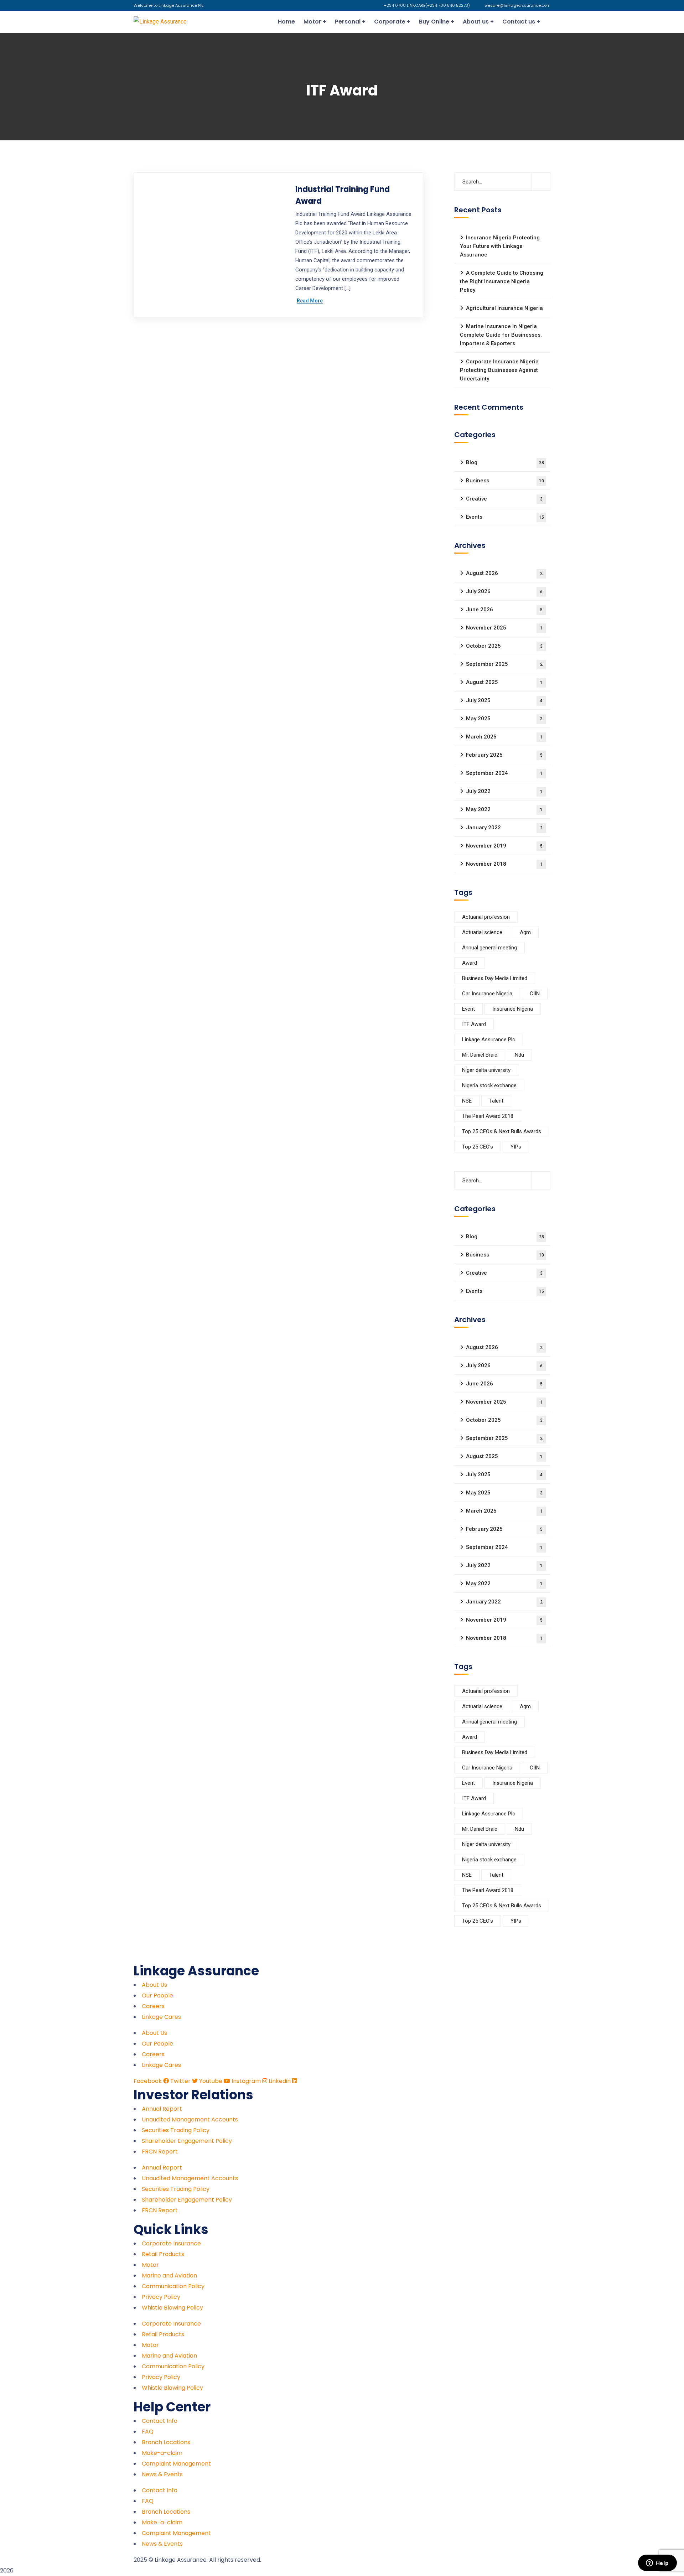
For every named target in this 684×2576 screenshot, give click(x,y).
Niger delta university (486, 1070)
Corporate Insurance (171, 2243)
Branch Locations (166, 2442)
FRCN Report (160, 2152)
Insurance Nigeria (513, 1009)
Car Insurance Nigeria (487, 994)
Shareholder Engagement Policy (187, 2141)
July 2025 (504, 700)
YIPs (516, 1147)
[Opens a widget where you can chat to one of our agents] (657, 2564)
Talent (496, 1101)
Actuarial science (482, 932)
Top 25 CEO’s (478, 1147)
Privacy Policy (161, 2297)
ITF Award (474, 1024)
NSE (467, 1101)
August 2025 (504, 682)
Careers (153, 2006)
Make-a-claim (162, 2453)
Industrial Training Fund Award (343, 195)
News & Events (162, 2474)
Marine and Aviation (169, 2276)
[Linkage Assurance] (160, 22)
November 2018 (504, 864)
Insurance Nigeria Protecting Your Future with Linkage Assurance (500, 246)
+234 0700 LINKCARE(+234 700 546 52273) (427, 5)
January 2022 (504, 828)
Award (470, 963)
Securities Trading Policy (176, 2130)
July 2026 (504, 591)
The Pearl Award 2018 (488, 1116)
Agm (525, 932)
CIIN (535, 994)
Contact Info (160, 2421)
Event (468, 1009)
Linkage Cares (161, 2017)
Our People (157, 1996)
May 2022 (504, 809)
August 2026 (504, 573)
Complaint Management (176, 2464)
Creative (504, 499)
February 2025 (504, 755)
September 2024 (504, 773)
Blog (505, 462)
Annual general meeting (489, 948)
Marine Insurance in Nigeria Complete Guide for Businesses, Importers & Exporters (501, 335)
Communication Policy (173, 2286)
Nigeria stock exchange (489, 1085)
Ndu (519, 1055)
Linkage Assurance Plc (489, 1040)
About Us (154, 1985)
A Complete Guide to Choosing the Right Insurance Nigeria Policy (502, 281)
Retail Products (163, 2254)
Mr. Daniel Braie (480, 1055)
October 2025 (504, 646)
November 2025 (504, 628)
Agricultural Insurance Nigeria (504, 308)
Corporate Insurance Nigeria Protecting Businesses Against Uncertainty (499, 370)
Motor (150, 2265)
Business (505, 481)
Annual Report (162, 2109)
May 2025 (504, 719)
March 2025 (504, 737)
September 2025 (504, 664)
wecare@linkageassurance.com (517, 5)
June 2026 (504, 610)
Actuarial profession (486, 917)
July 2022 (504, 791)
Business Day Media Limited (495, 978)
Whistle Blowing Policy (172, 2308)
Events (505, 517)
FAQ (148, 2432)
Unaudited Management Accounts (190, 2119)
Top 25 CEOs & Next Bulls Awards (502, 1131)
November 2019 (504, 846)
